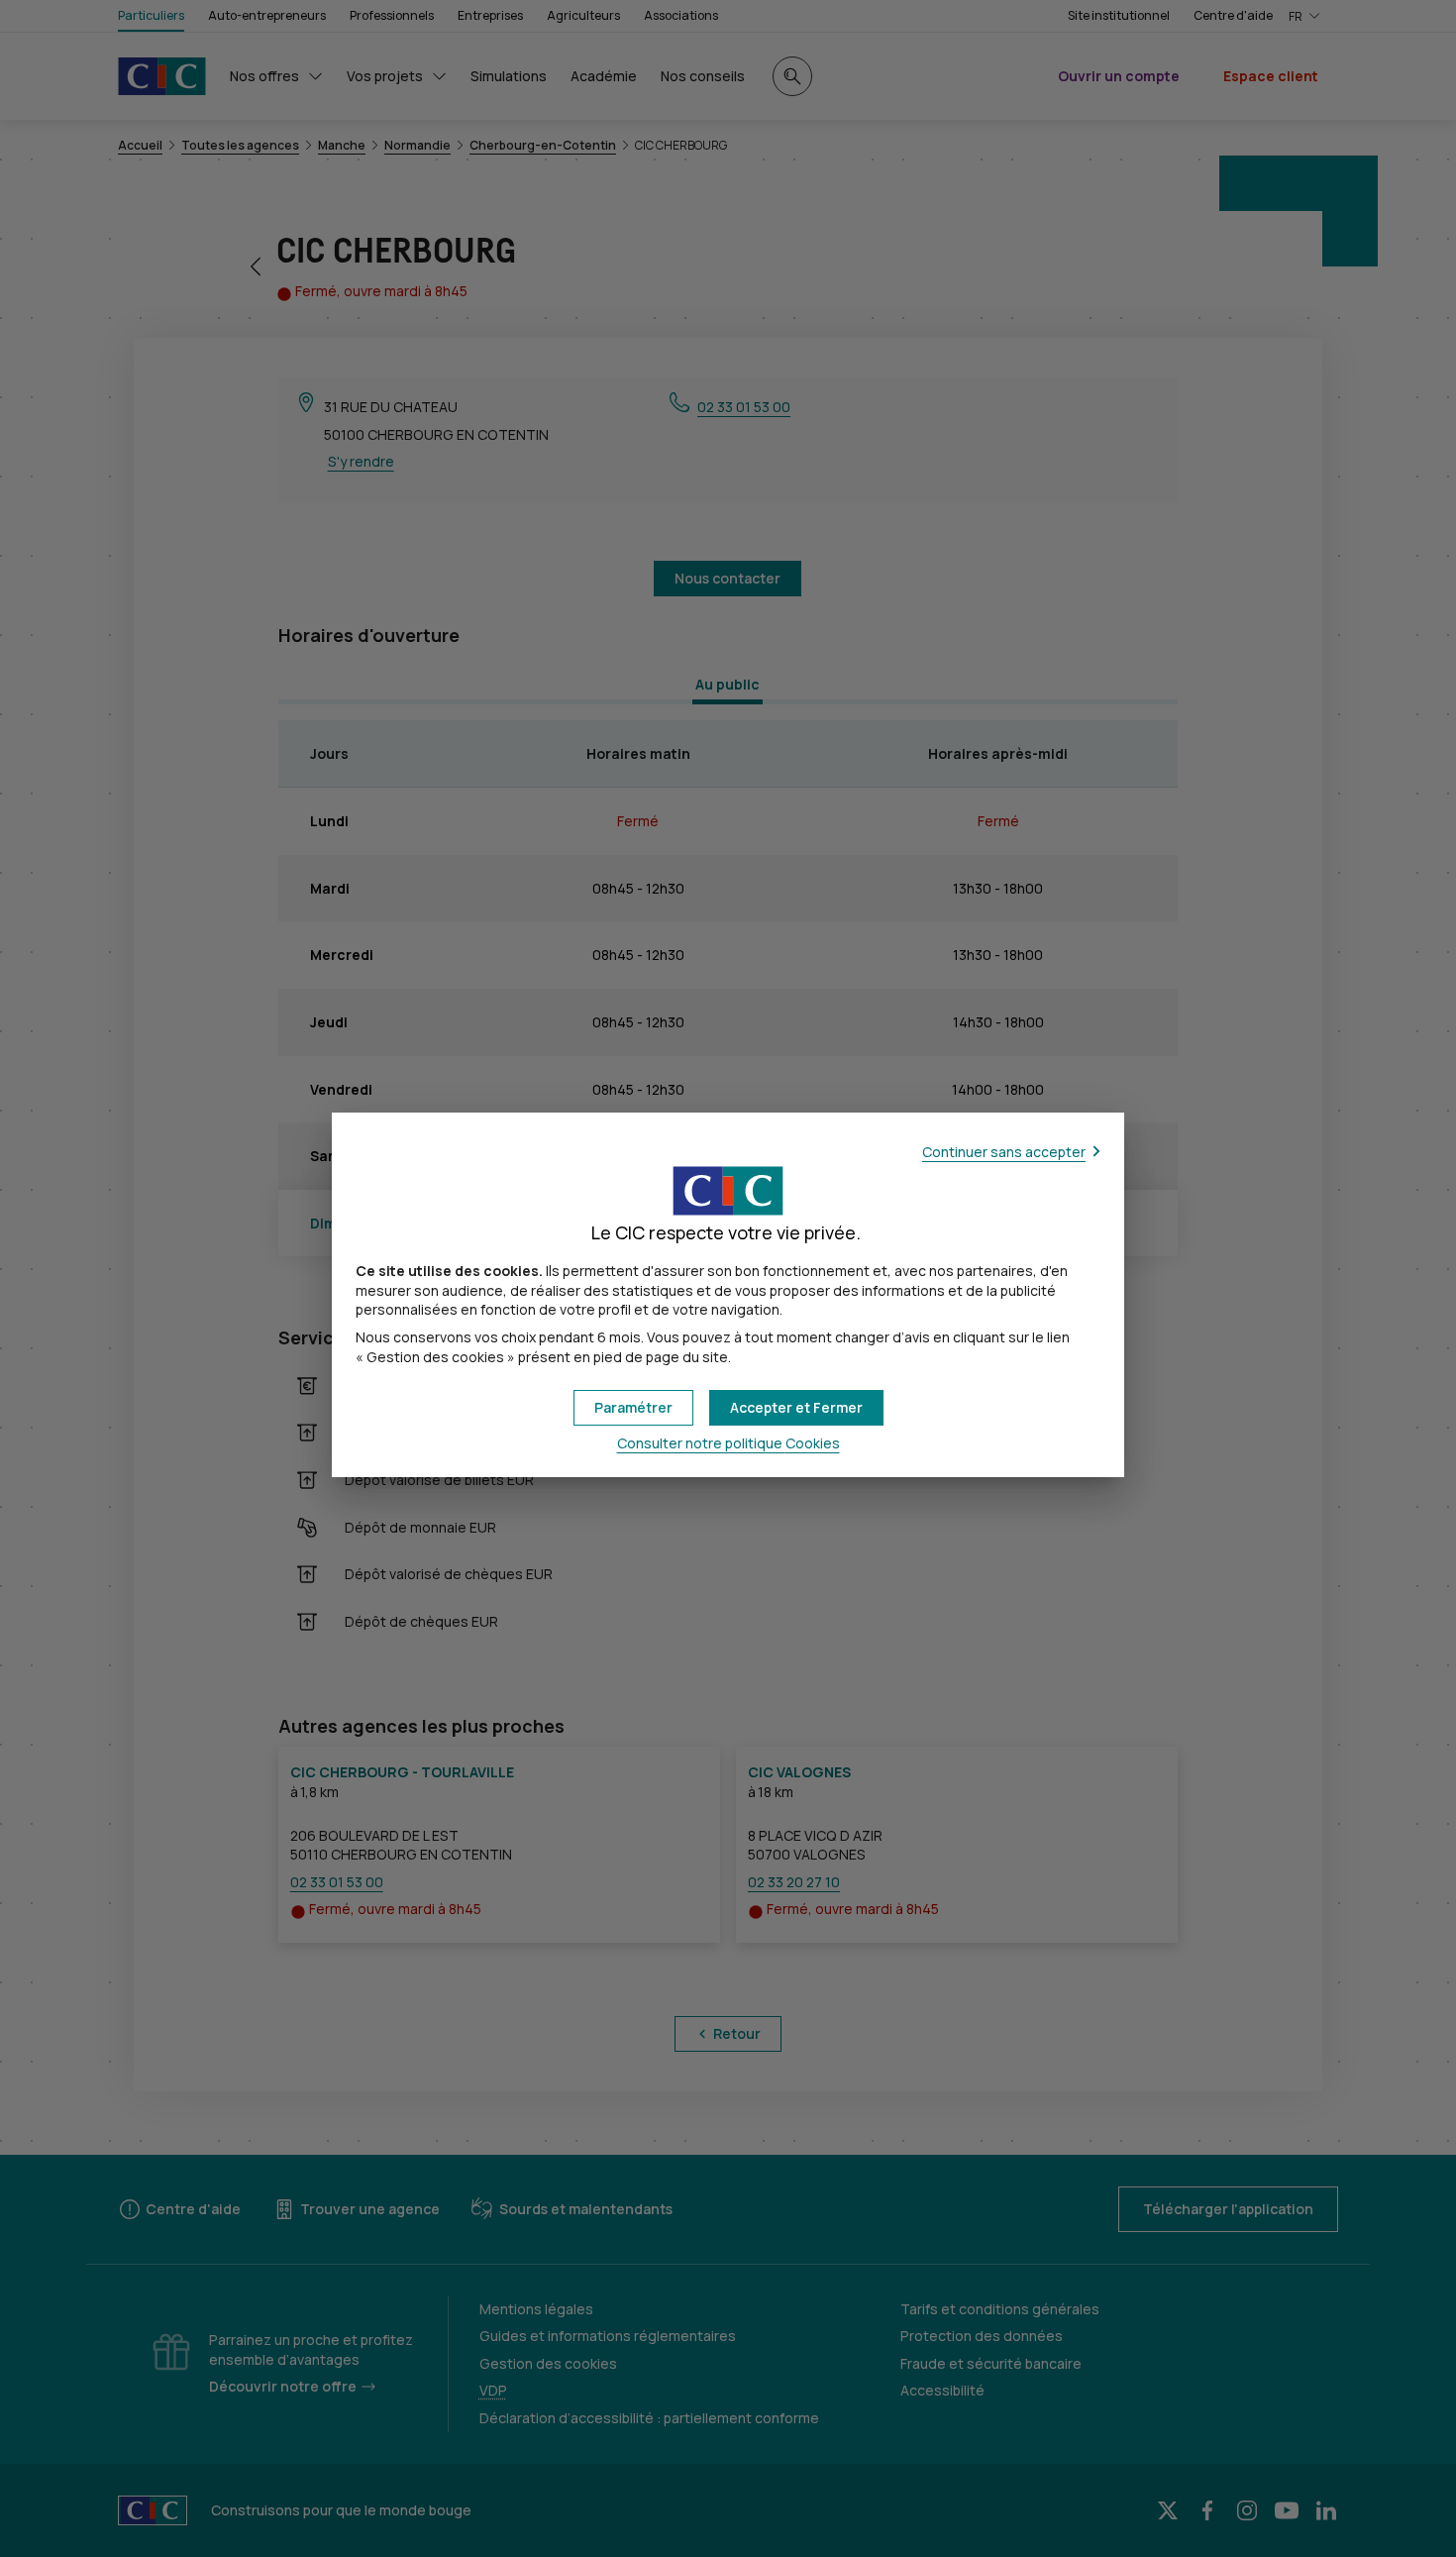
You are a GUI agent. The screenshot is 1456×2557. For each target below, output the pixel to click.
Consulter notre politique (728, 1443)
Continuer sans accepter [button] (1004, 1152)
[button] (796, 1408)
